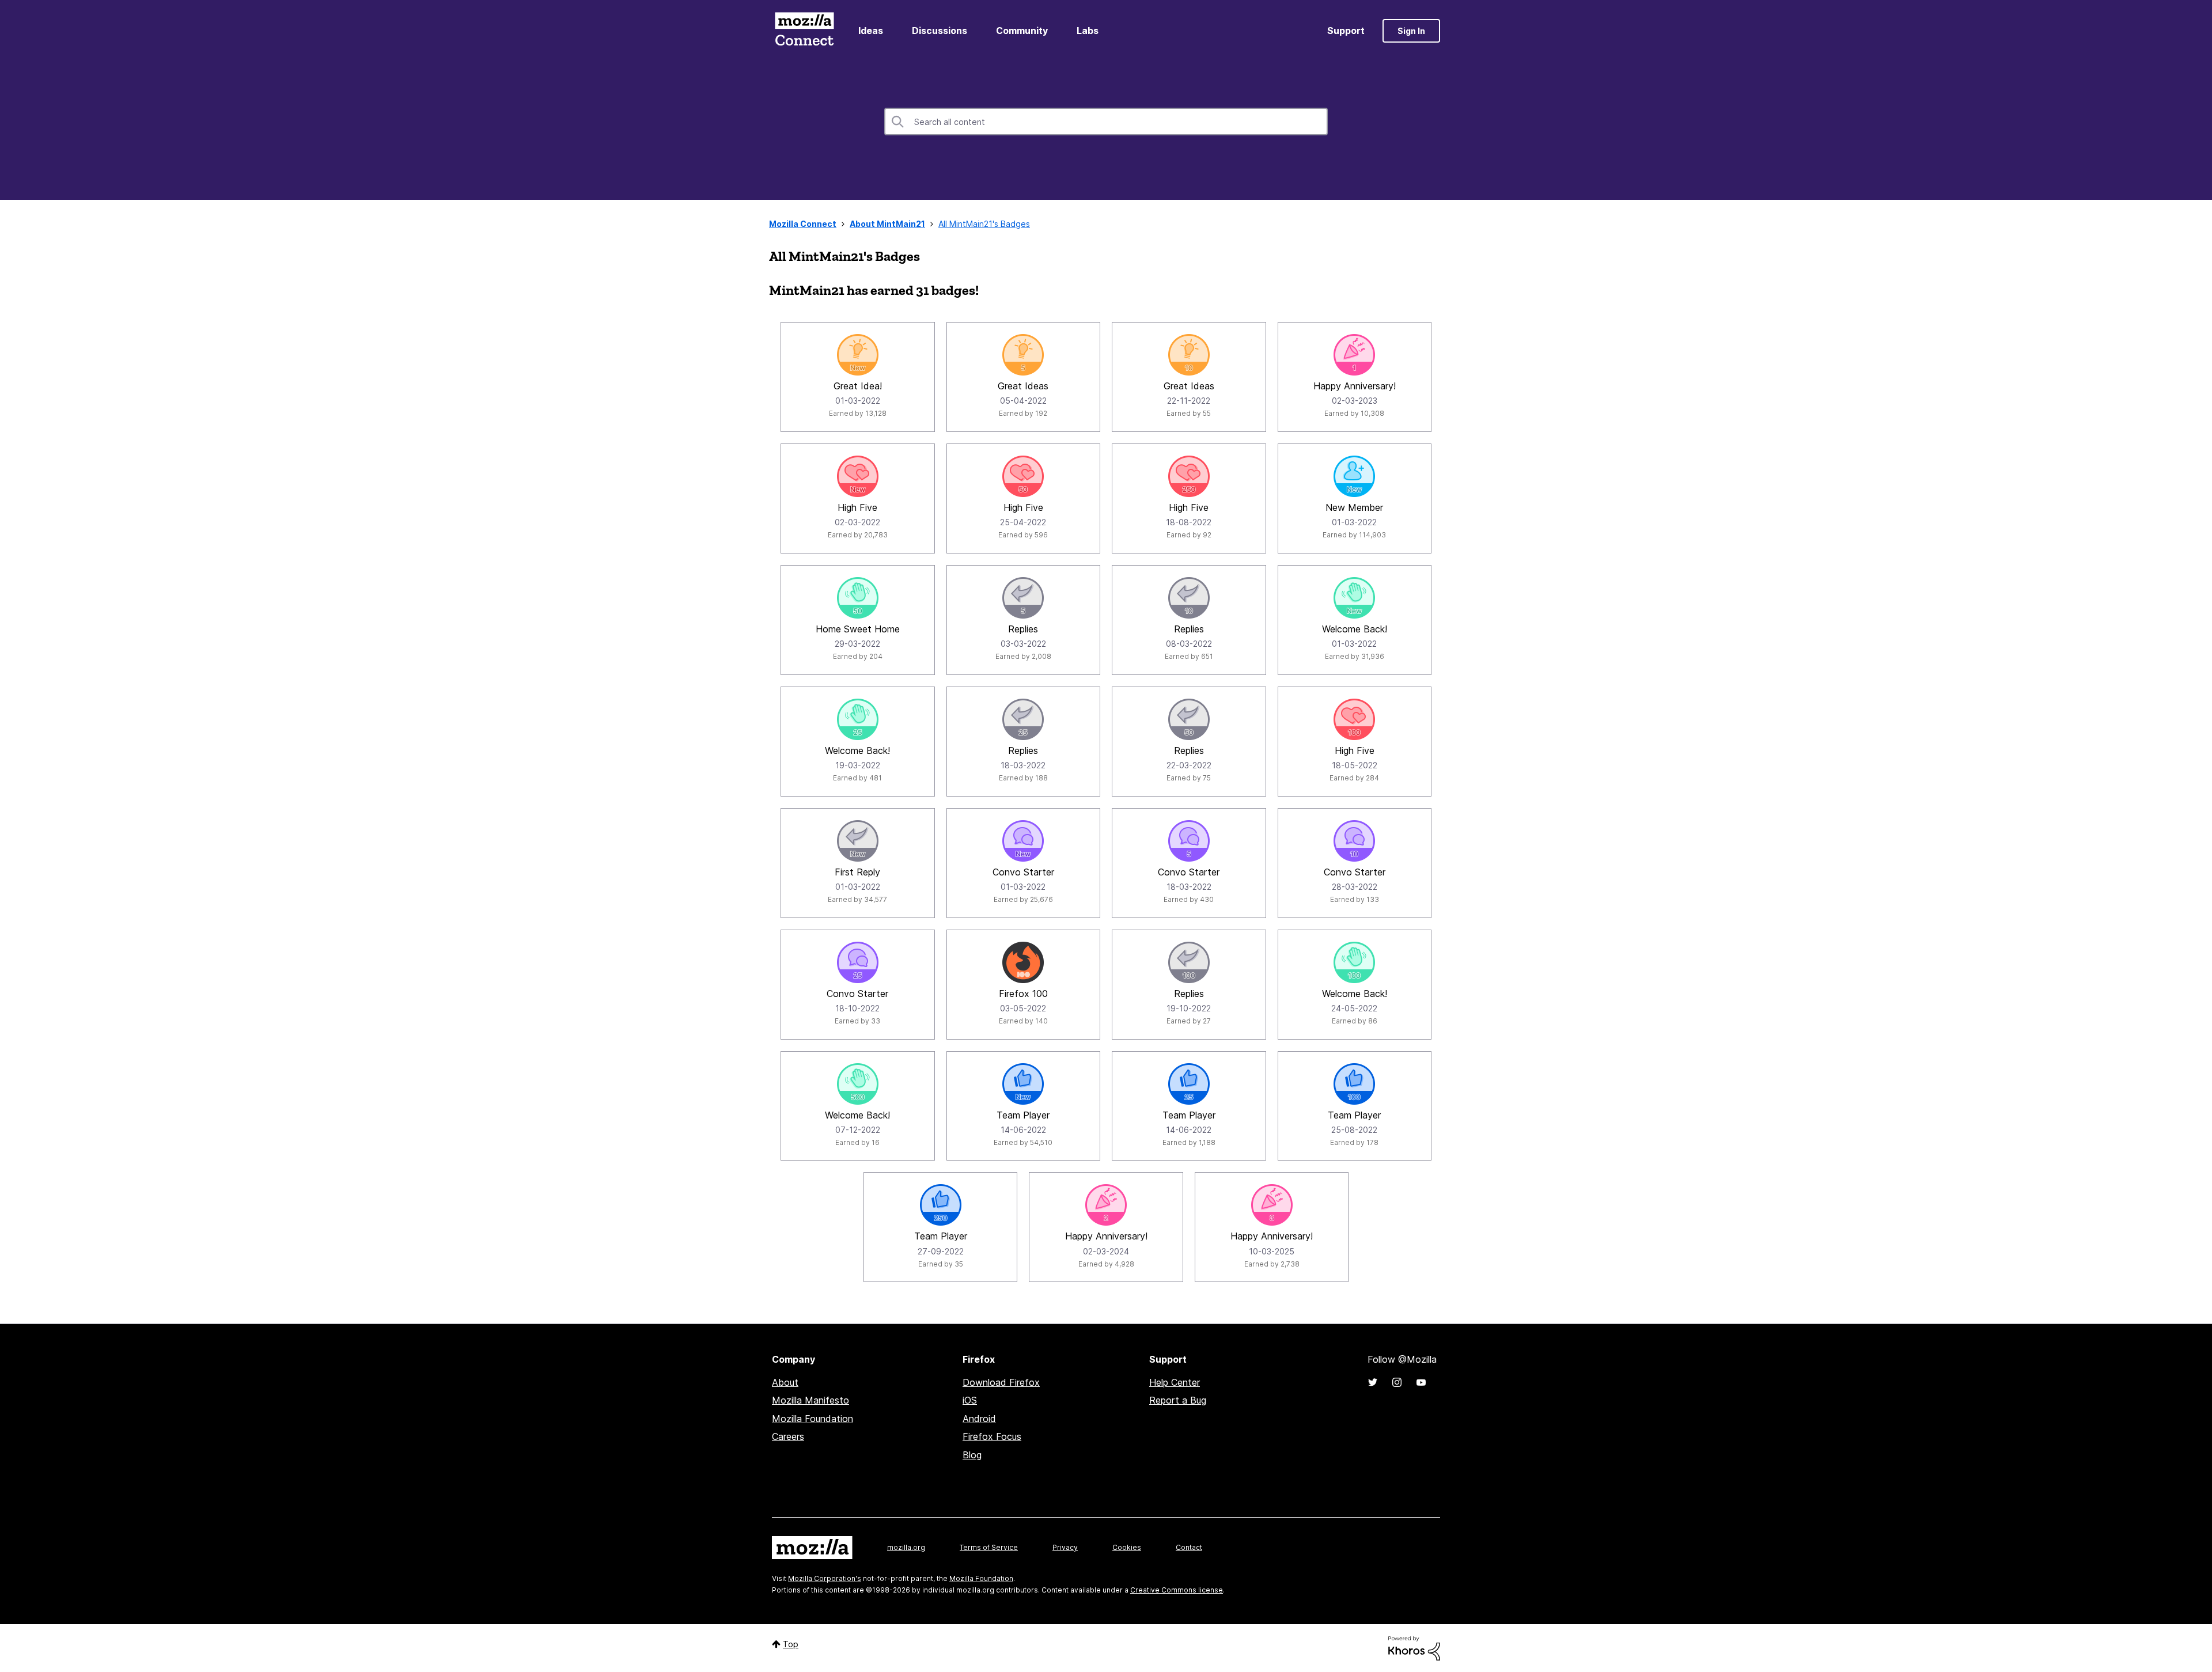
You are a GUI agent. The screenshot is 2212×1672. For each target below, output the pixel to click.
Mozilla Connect (804, 31)
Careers (788, 1436)
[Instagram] (1397, 1382)
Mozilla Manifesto (810, 1400)
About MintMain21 (887, 224)
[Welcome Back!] (1354, 598)
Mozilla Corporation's (825, 1578)
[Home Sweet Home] (858, 598)
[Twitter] (1373, 1382)
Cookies (1127, 1547)
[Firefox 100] (1023, 962)
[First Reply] (858, 841)
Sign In (1411, 31)
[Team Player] (1023, 1084)
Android (979, 1419)
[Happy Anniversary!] (1354, 355)
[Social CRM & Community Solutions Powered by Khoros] (1414, 1648)
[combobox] (1106, 122)
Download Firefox (1001, 1382)
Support (1346, 31)
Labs (1088, 31)
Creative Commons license (1177, 1590)
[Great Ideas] (1023, 355)
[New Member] (1354, 476)
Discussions (940, 31)
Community (1022, 31)
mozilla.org (906, 1547)
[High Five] (858, 476)
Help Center (1175, 1382)
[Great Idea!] (858, 355)
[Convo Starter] (1023, 841)
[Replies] (1023, 598)
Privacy (1065, 1547)
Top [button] (791, 1644)
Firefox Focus (992, 1436)
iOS (970, 1400)
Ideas (871, 31)
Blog (972, 1455)
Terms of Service (989, 1547)
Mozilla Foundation (813, 1419)
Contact (1189, 1547)
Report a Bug (1178, 1400)
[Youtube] (1421, 1382)
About (785, 1382)
